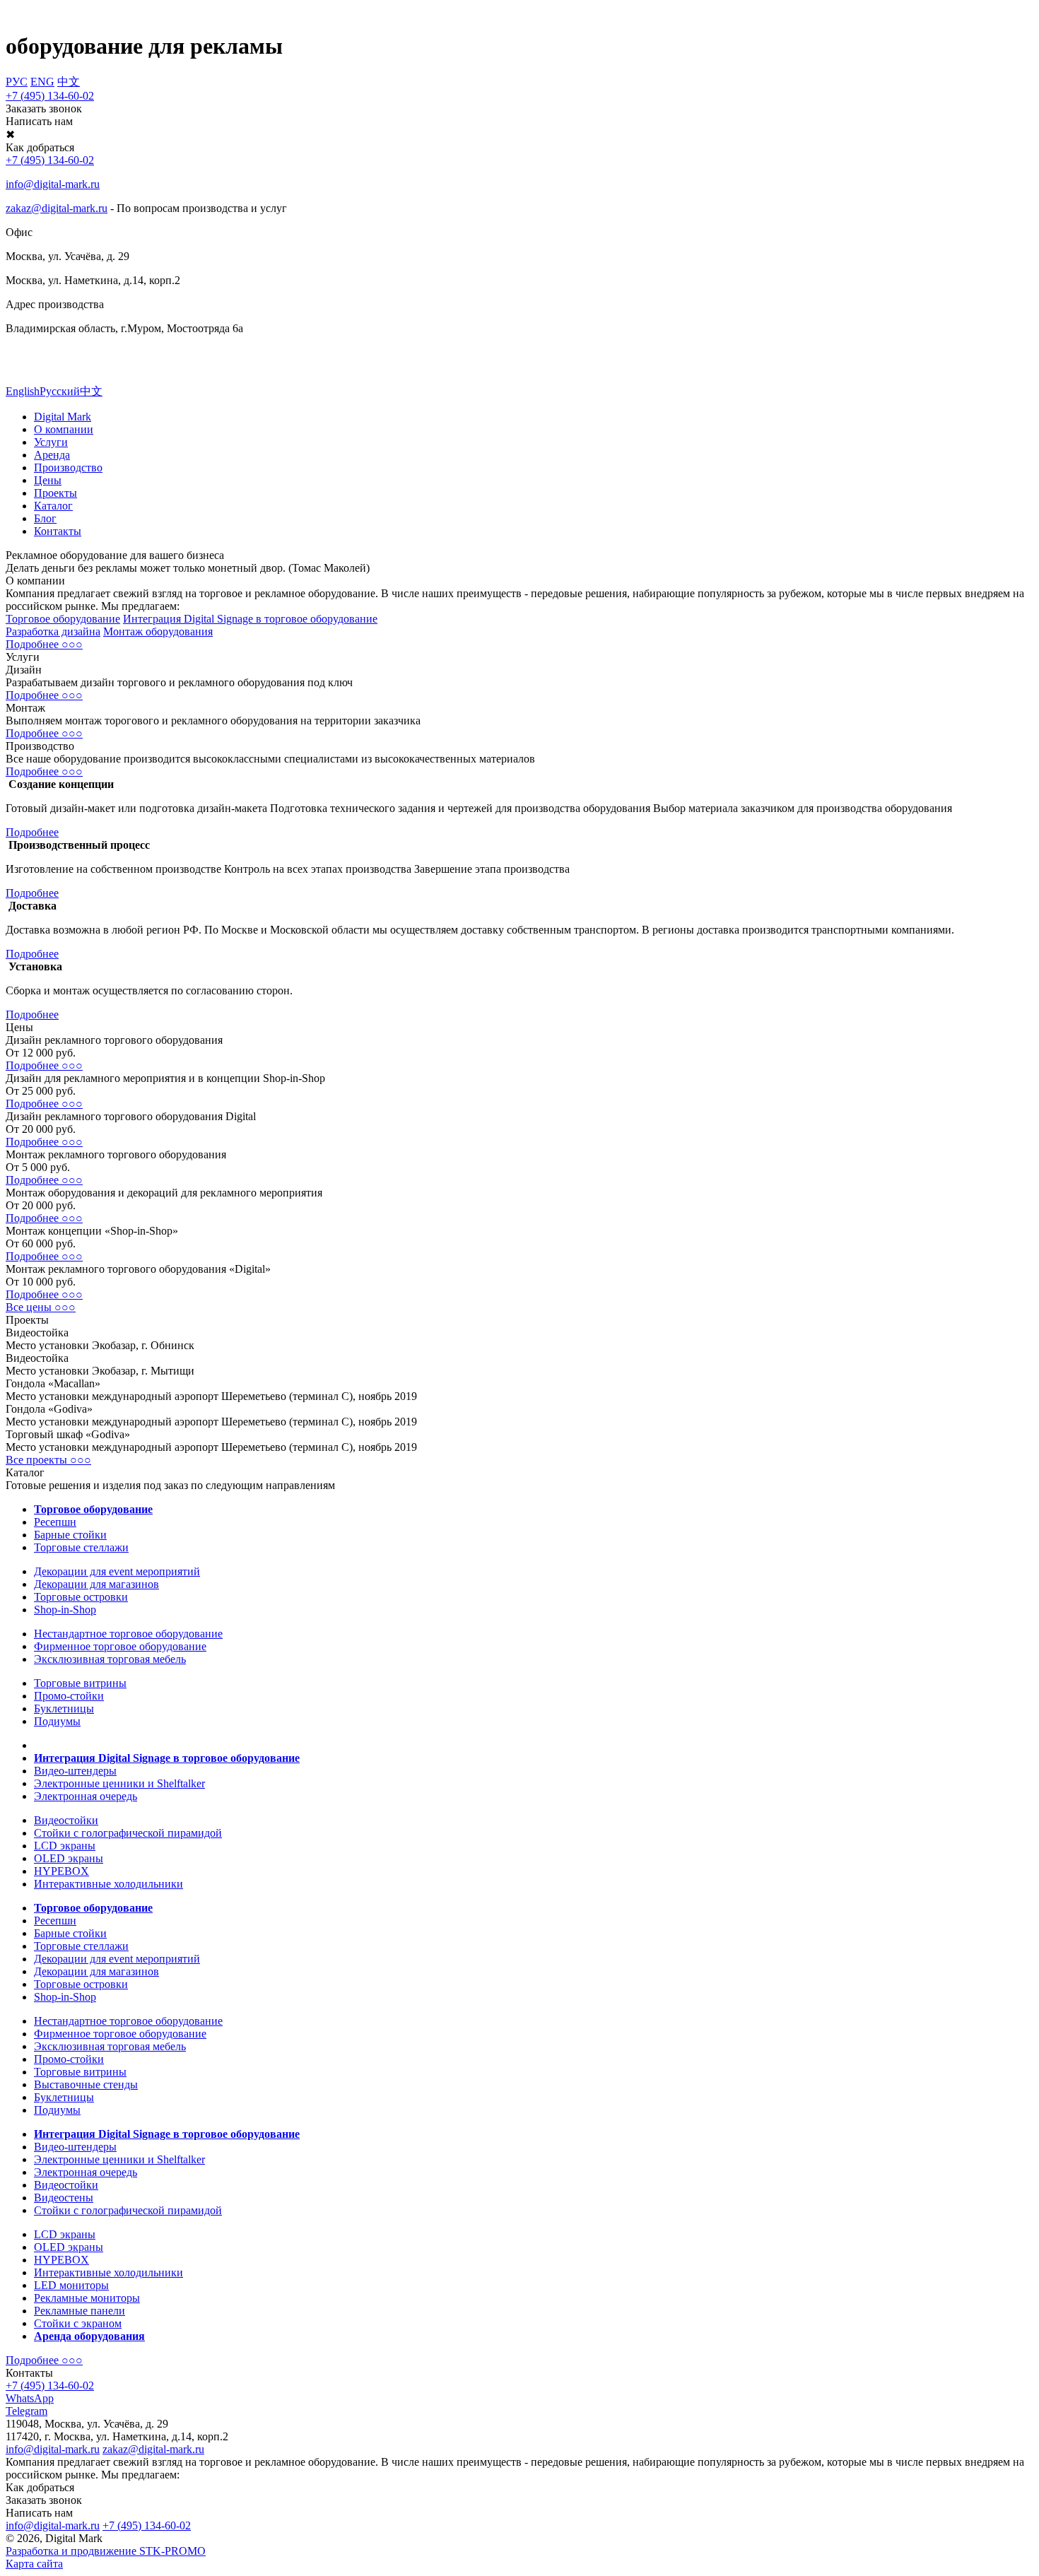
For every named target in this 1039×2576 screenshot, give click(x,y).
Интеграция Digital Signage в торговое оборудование (250, 619)
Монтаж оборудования (158, 631)
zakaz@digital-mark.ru (153, 2449)
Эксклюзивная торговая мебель (110, 1659)
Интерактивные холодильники (108, 1884)
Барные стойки (70, 1535)
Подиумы (57, 1721)
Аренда (52, 455)
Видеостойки (66, 1820)
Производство (68, 467)
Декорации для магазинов (96, 1584)
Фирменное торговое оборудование (120, 1646)
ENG (42, 82)
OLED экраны (69, 1858)
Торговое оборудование (63, 619)
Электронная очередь (86, 1796)
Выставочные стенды (86, 2084)
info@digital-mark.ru (53, 2449)
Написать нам (39, 121)
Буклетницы (64, 1708)
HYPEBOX (61, 1871)
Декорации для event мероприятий (117, 1571)
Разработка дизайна (53, 631)
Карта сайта (34, 2564)
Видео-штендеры (75, 1771)
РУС (17, 82)
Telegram (27, 2411)
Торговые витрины (80, 1683)
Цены (48, 480)
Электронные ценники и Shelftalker (119, 1783)
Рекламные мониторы (87, 2298)
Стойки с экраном (78, 2323)
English (23, 391)
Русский (60, 391)
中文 (69, 82)
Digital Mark (63, 417)
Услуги (51, 442)
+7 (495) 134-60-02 (50, 96)
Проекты (55, 493)
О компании (64, 429)
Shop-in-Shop (65, 1610)
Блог (45, 518)
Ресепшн (55, 1522)
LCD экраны (65, 1846)
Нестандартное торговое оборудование (128, 1634)
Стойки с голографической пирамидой (128, 1833)
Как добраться (40, 2487)
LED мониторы (71, 2285)
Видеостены (64, 2198)
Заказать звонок (44, 108)
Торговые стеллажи (81, 1547)
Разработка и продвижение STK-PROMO (106, 2551)
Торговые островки (81, 1597)
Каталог (53, 506)
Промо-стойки (69, 1696)
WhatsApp (30, 2398)
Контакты (58, 531)
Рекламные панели (80, 2311)
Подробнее (32, 832)
